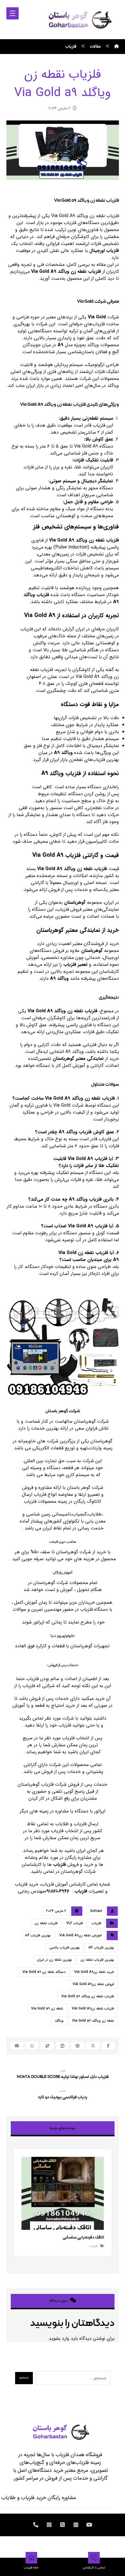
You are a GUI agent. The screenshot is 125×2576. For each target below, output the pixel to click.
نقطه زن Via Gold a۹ (47, 2008)
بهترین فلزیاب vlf (101, 1948)
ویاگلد (59, 2021)
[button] (12, 13)
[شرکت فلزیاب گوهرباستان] (80, 19)
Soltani (96, 1911)
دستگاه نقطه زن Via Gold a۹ (44, 1972)
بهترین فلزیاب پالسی (65, 1948)
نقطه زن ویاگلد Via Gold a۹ (93, 2021)
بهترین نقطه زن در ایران (54, 1960)
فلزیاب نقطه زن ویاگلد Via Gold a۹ (88, 1996)
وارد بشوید (59, 2338)
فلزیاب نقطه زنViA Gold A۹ (93, 2008)
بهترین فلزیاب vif (38, 1935)
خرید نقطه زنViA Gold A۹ (94, 1972)
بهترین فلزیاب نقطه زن (97, 1960)
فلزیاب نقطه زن (46, 1923)
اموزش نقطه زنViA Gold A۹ (81, 1935)
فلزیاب (60, 1865)
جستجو (24, 2378)
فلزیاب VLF (75, 1923)
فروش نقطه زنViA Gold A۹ (93, 1984)
